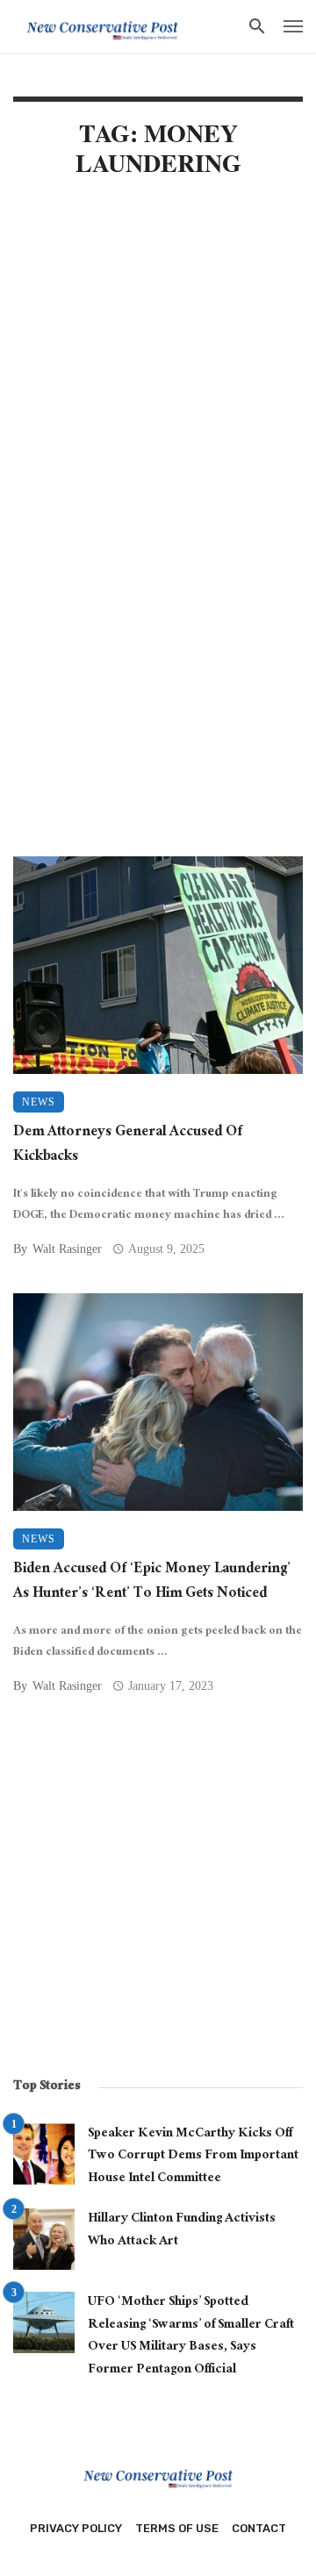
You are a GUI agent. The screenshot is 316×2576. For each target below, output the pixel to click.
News (39, 1102)
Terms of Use (177, 2528)
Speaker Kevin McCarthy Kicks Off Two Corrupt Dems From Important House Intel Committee (193, 2157)
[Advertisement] (158, 369)
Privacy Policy (76, 2528)
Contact (259, 2528)
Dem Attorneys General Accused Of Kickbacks (128, 1146)
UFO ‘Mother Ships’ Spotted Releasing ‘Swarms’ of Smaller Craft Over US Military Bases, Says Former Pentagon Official (191, 2337)
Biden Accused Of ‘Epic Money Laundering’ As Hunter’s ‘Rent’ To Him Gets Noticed (152, 1583)
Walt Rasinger (67, 1249)
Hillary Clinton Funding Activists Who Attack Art (182, 2231)
